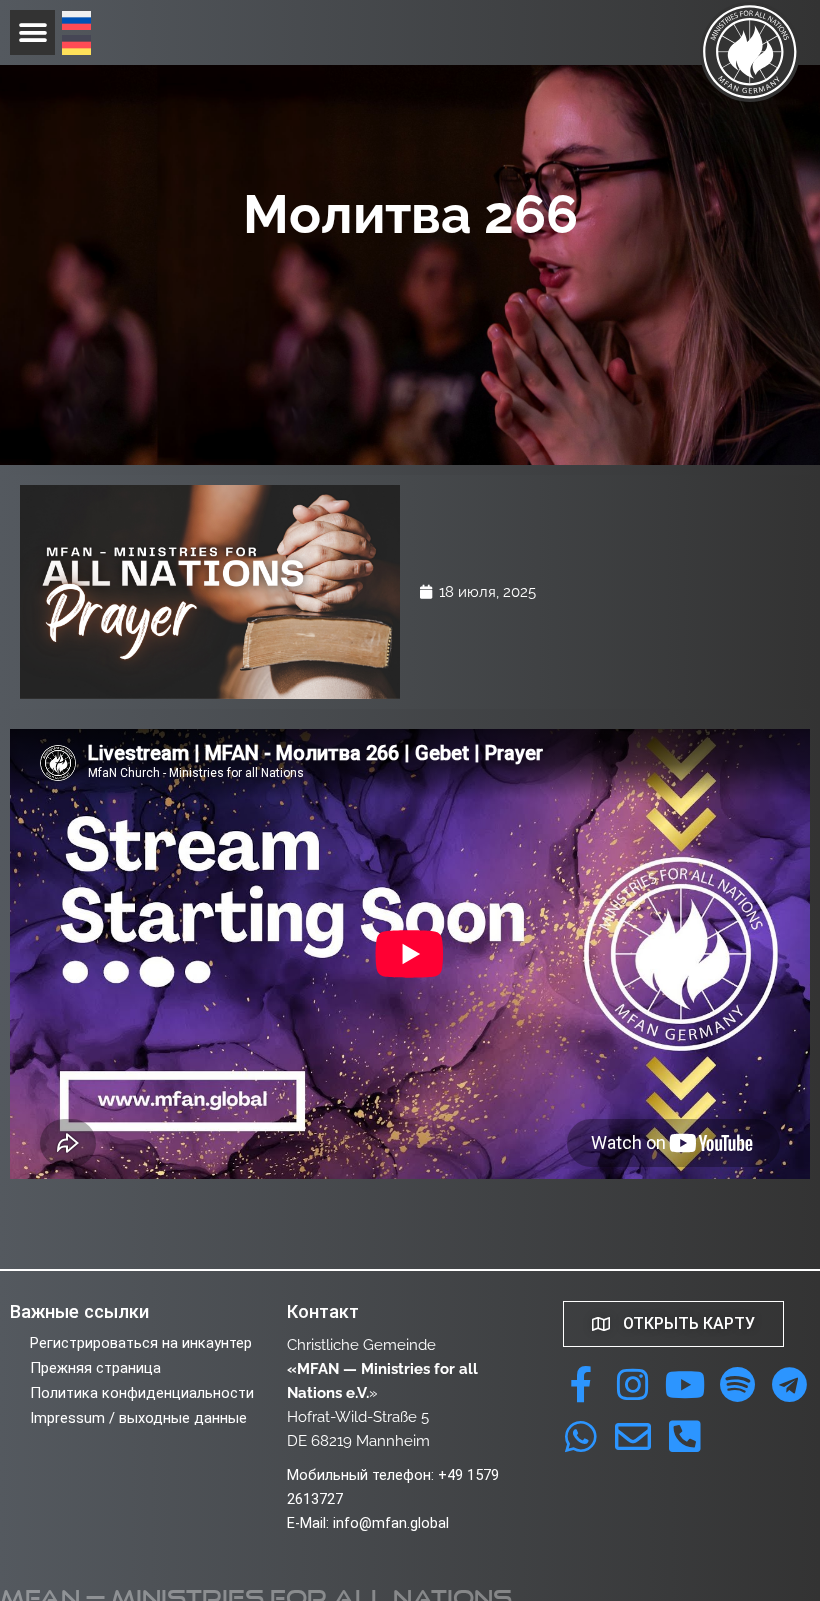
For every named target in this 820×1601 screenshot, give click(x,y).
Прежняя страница (95, 1368)
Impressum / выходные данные (138, 1418)
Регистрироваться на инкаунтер (141, 1343)
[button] (32, 32)
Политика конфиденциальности (142, 1393)
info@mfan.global (391, 1523)
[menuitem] (76, 23)
